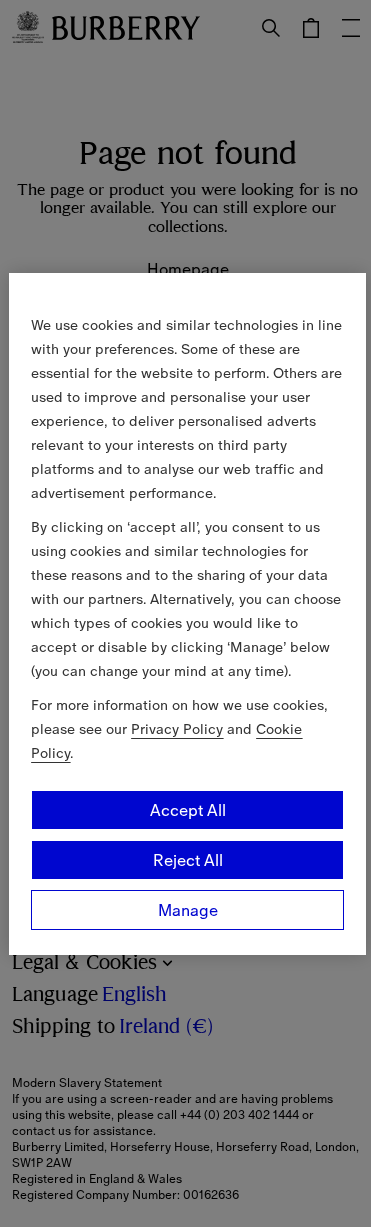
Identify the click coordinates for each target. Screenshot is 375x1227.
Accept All (188, 810)
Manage (188, 910)
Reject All (188, 860)
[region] (187, 614)
